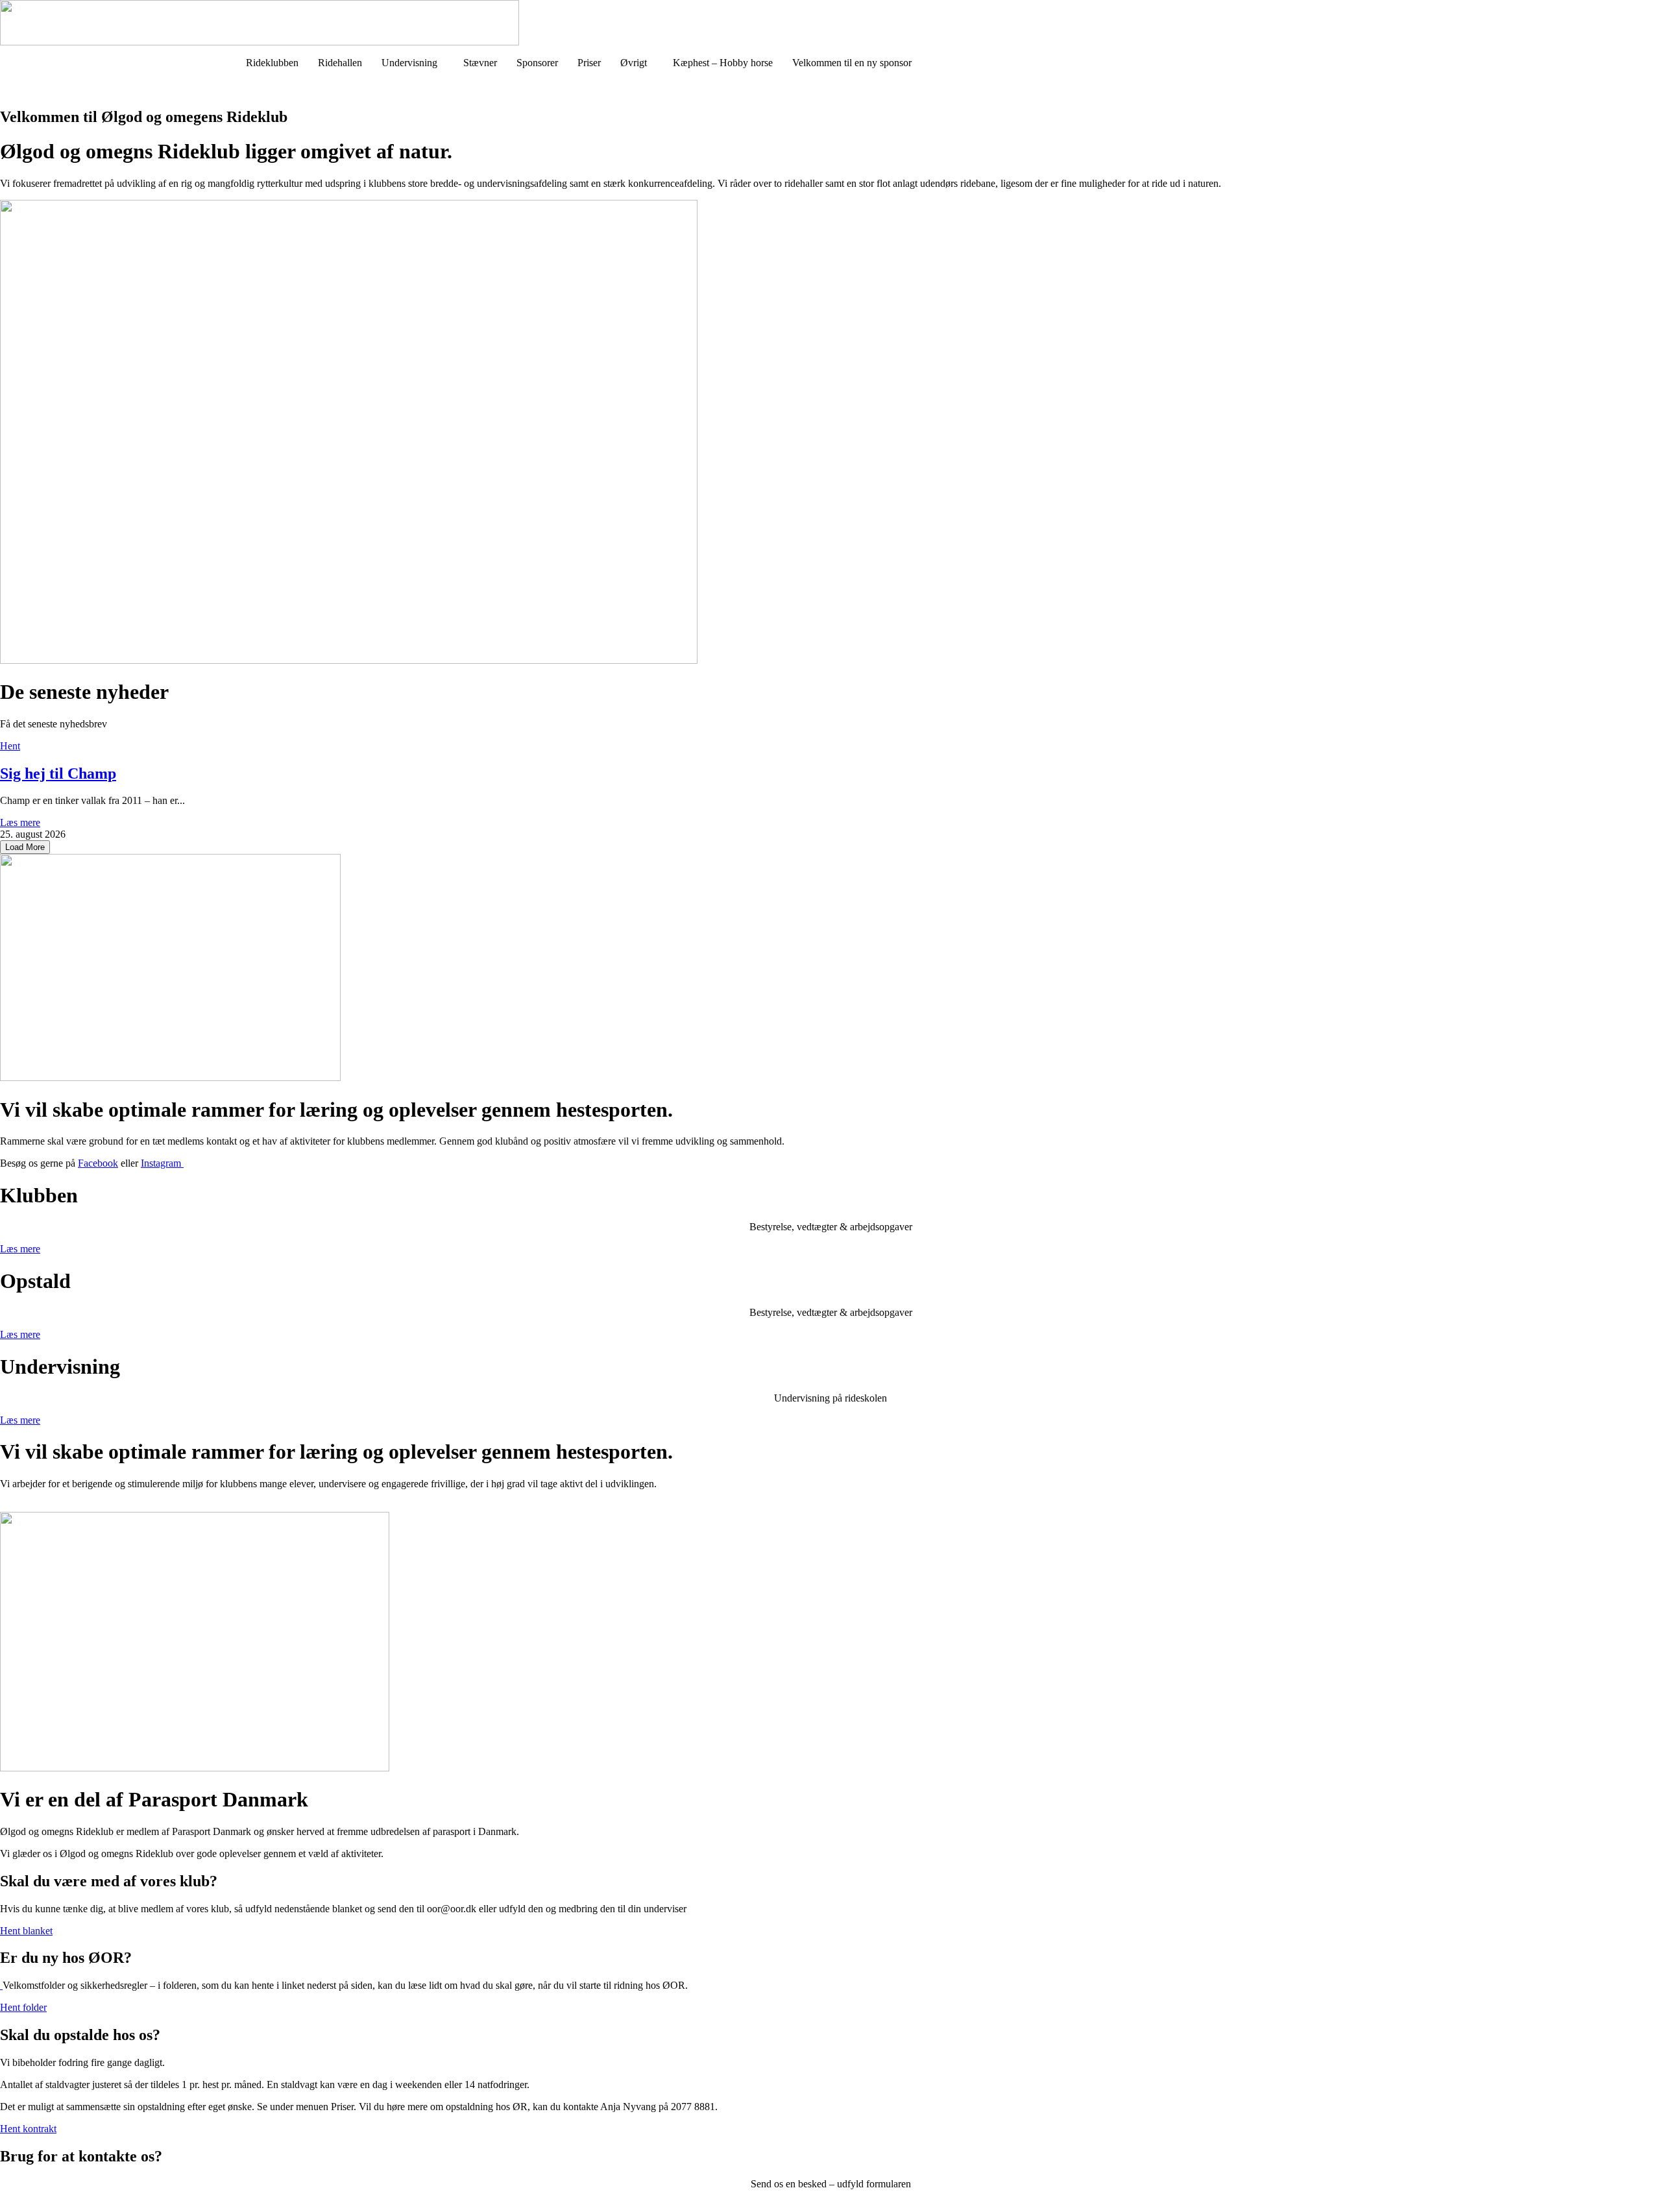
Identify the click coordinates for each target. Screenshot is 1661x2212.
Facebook (98, 1163)
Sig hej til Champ (58, 773)
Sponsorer (537, 63)
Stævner (480, 63)
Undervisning (409, 63)
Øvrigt (634, 63)
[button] (413, 63)
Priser (589, 63)
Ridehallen (340, 63)
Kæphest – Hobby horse (723, 63)
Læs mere (20, 822)
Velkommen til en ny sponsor (852, 63)
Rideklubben (272, 63)
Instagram (162, 1163)
